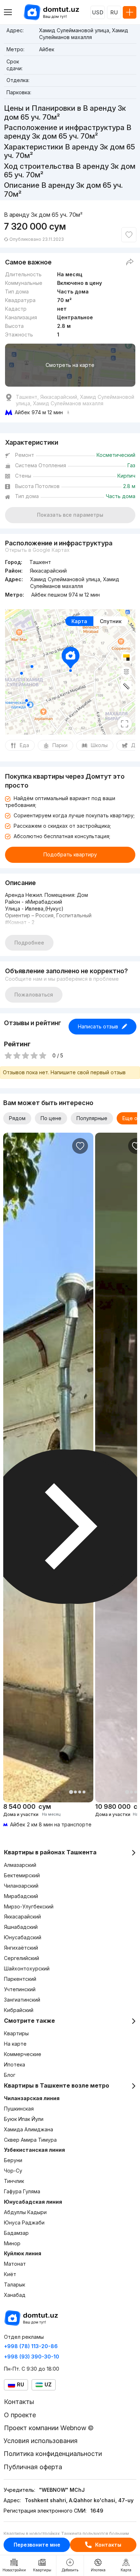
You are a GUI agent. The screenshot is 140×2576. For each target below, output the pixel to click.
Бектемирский (22, 1875)
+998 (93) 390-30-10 (32, 2357)
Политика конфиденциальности (53, 2454)
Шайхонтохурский (27, 1968)
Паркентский (20, 1979)
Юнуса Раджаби (24, 2223)
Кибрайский (19, 2010)
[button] (71, 1792)
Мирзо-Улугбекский (29, 1906)
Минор (12, 2243)
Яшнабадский (21, 1927)
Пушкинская (19, 2109)
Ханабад (15, 2295)
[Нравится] (129, 235)
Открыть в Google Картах (37, 550)
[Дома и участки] (48, 1815)
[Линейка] (126, 686)
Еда (24, 745)
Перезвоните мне (37, 2545)
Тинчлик (14, 2181)
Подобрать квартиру (70, 854)
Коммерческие (23, 2054)
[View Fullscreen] (125, 724)
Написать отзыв (98, 1026)
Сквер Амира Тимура (30, 2140)
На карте (15, 2044)
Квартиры (16, 2033)
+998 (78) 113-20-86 (31, 2346)
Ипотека (15, 2064)
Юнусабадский (23, 1937)
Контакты (108, 2545)
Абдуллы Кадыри (25, 2212)
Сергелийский (22, 1958)
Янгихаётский (21, 1948)
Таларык (15, 2285)
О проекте (20, 2415)
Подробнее (29, 943)
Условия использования (41, 2441)
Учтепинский (20, 1989)
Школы (99, 745)
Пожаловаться (34, 995)
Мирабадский (21, 1896)
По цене (51, 1118)
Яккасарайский (22, 1917)
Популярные (92, 1118)
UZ (48, 2384)
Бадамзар (16, 2233)
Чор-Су (13, 2171)
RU (114, 12)
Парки (60, 745)
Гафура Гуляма (22, 2191)
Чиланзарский (21, 1886)
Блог (10, 2075)
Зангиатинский (22, 2000)
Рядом (17, 1118)
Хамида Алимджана (29, 2129)
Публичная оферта (33, 2467)
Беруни (13, 2160)
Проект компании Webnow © (49, 2428)
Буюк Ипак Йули (24, 2119)
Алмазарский (20, 1865)
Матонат (15, 2264)
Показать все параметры (70, 515)
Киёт (10, 2274)
